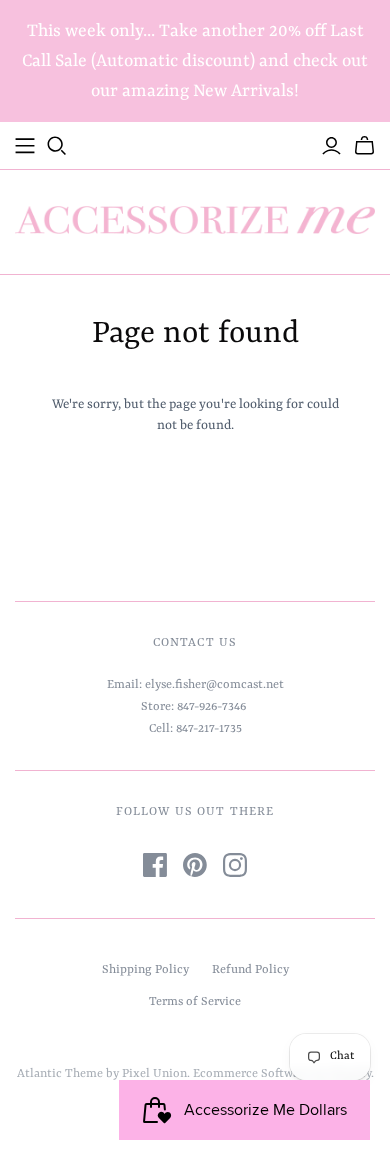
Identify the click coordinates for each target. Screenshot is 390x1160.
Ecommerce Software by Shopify (282, 1074)
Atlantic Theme (60, 1074)
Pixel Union (154, 1074)
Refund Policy (250, 970)
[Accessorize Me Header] (25, 146)
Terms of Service (195, 1002)
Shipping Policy (145, 970)
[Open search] (57, 146)
